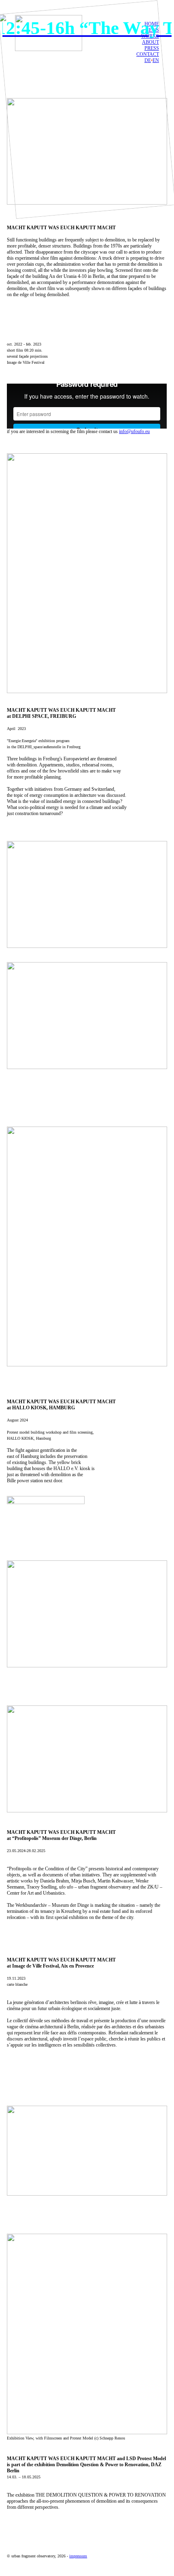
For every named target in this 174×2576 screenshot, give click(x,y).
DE (148, 60)
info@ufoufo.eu (134, 431)
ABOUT (151, 42)
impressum (78, 2556)
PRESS (152, 48)
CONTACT (148, 54)
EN (156, 60)
